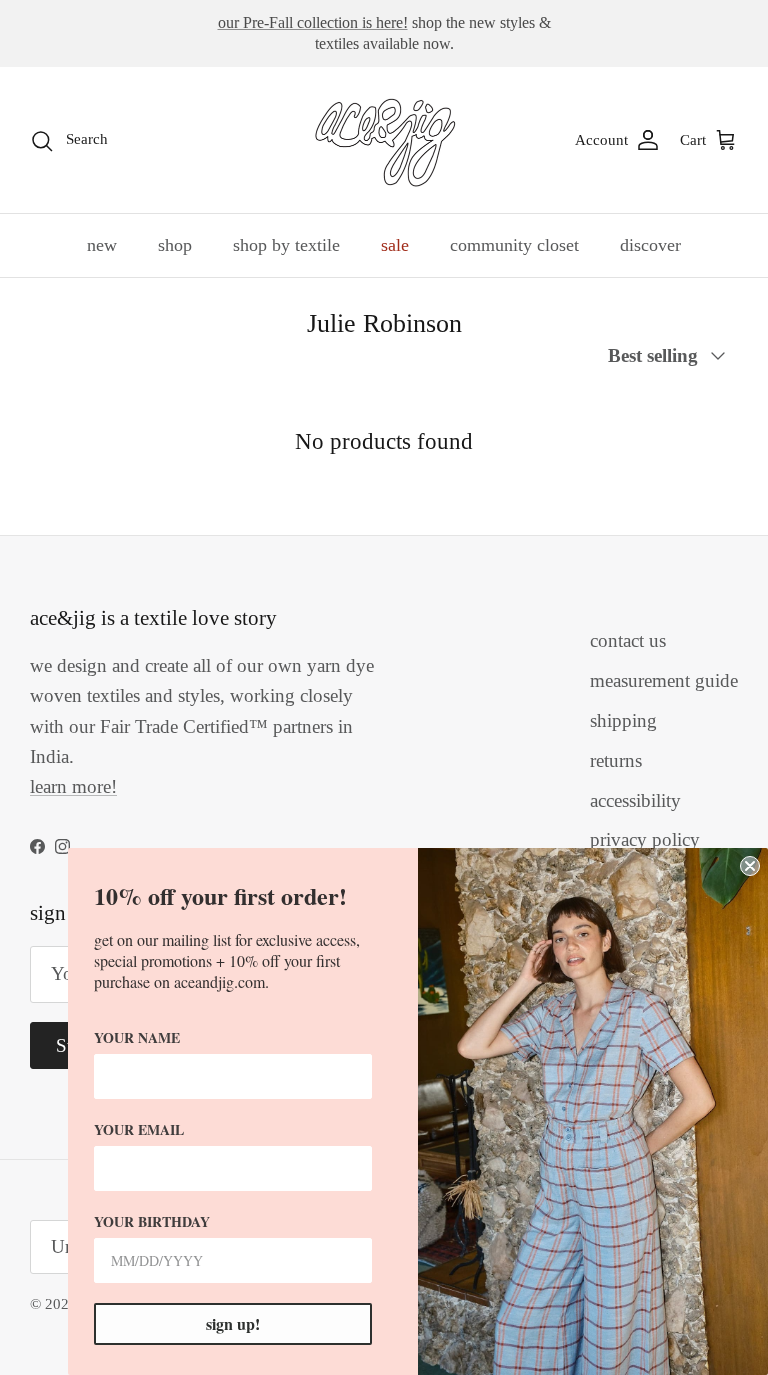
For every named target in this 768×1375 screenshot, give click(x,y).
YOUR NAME (137, 1037)
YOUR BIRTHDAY (152, 1221)
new (102, 245)
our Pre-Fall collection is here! (313, 22)
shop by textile (286, 245)
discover (650, 245)
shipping (623, 720)
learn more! (73, 786)
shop (175, 245)
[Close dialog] (750, 866)
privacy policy (645, 839)
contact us (628, 640)
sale (395, 245)
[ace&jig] (384, 140)
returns (616, 760)
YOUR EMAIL (139, 1129)
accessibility (635, 800)
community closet (514, 245)
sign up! (233, 1323)
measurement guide (664, 680)
